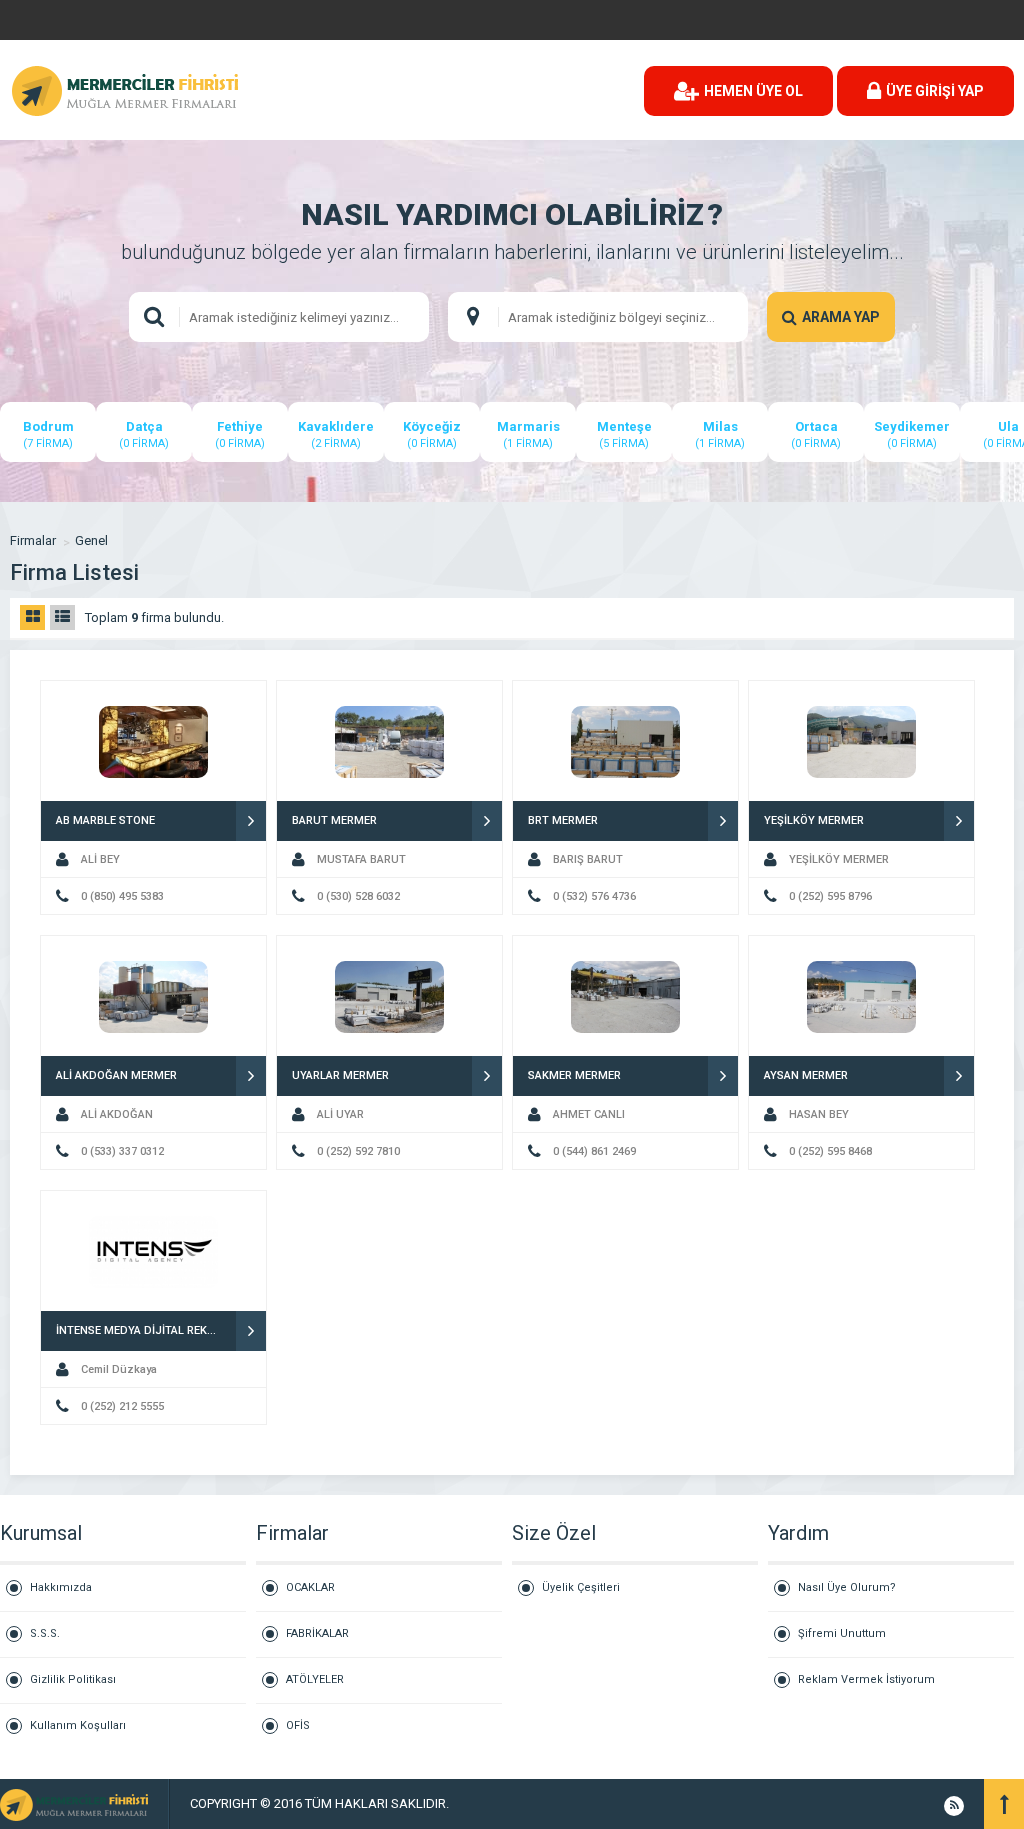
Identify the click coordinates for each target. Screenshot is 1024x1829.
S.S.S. (45, 1633)
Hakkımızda (61, 1587)
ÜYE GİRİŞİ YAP (935, 91)
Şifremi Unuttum (842, 1633)
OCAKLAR (310, 1587)
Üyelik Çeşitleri (581, 1587)
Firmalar (33, 540)
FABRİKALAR (317, 1633)
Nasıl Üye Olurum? (847, 1587)
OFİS (298, 1725)
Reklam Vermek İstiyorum (866, 1679)
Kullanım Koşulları (78, 1725)
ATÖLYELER (315, 1679)
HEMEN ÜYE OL (753, 91)
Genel (91, 540)
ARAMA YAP (841, 317)
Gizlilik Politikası (73, 1679)
